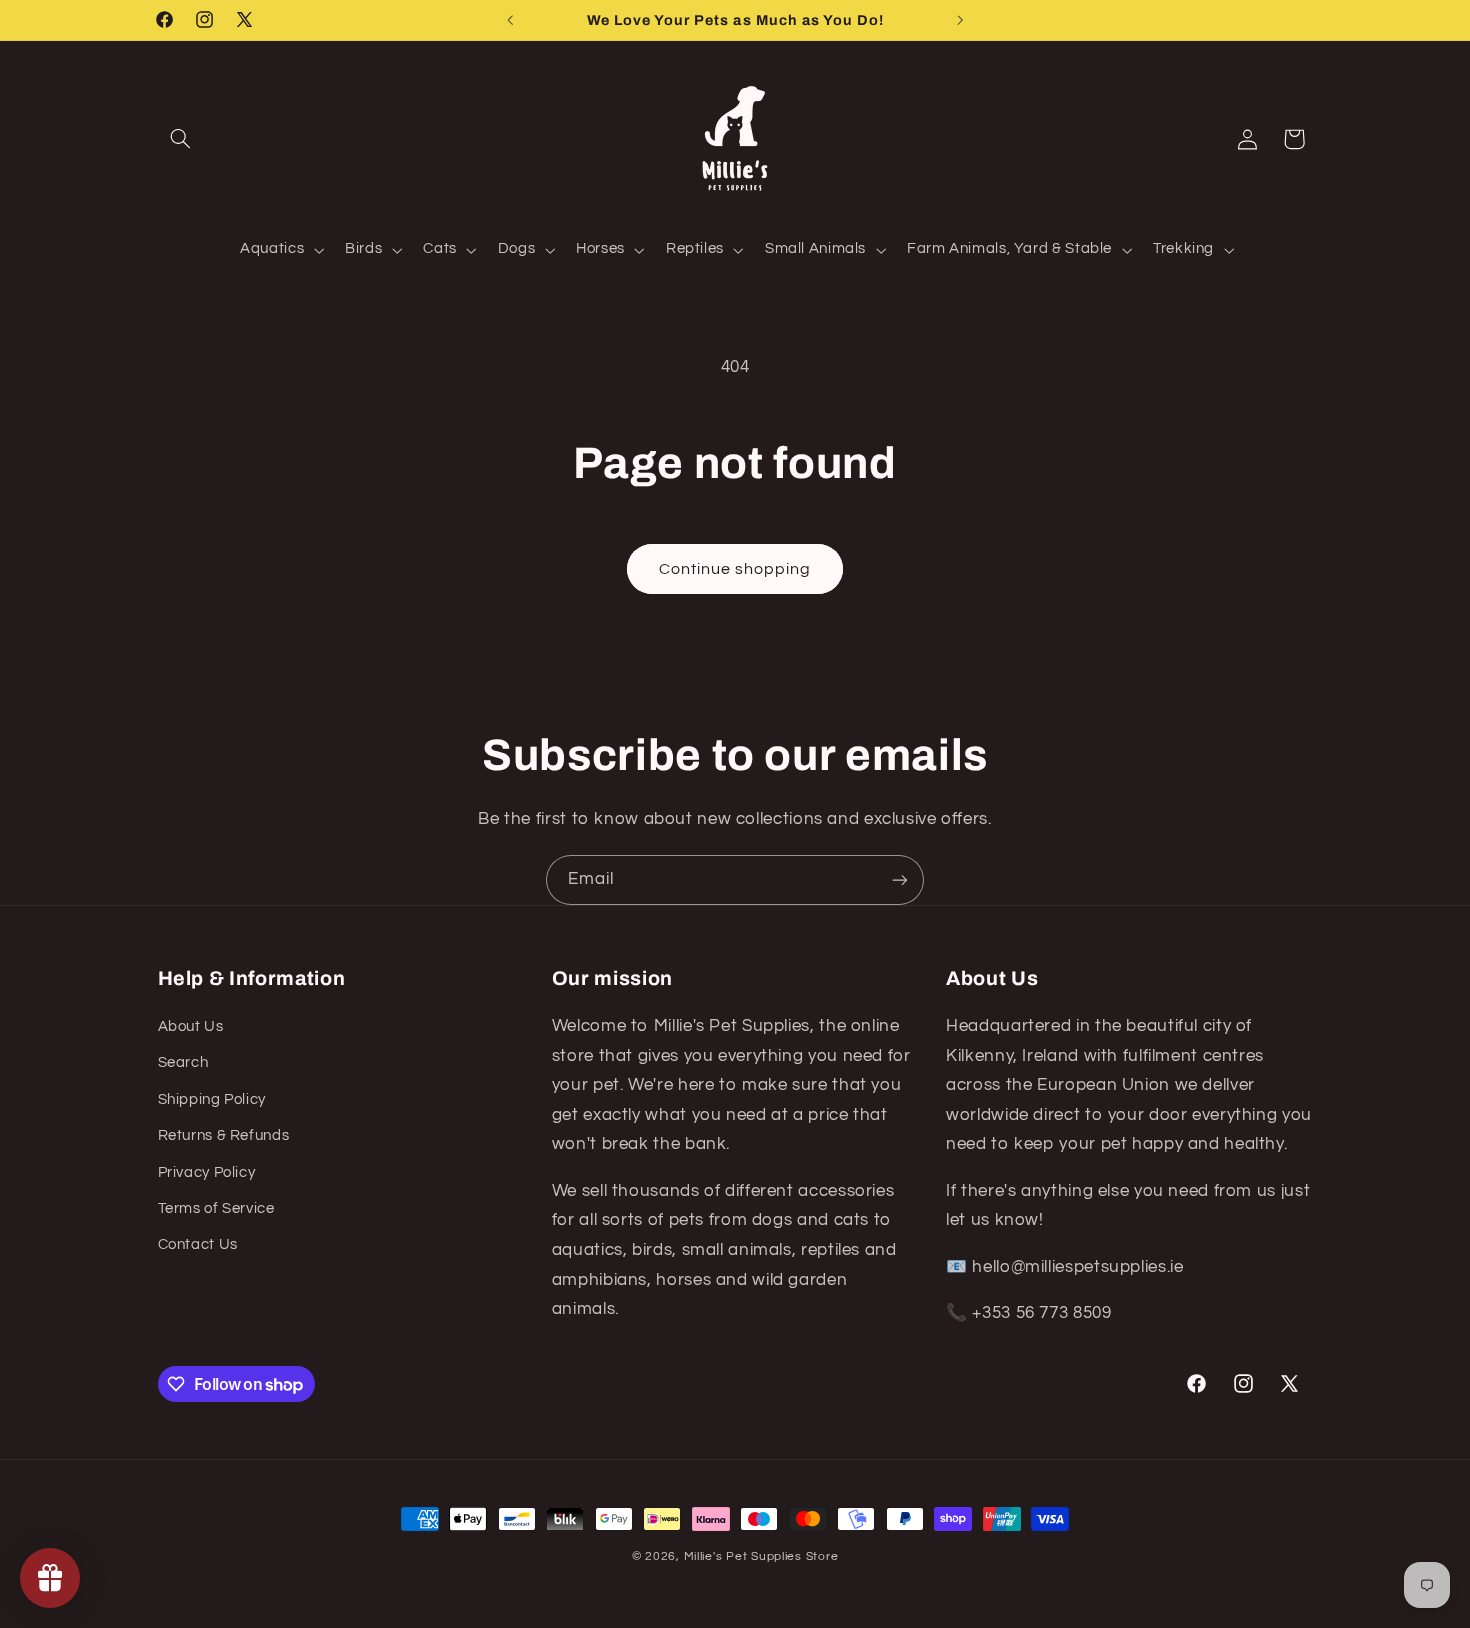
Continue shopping (735, 569)
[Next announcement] (960, 20)
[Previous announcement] (510, 20)
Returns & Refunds (224, 1135)
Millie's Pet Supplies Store (761, 1556)
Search (183, 1062)
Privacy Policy (207, 1172)
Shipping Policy (212, 1099)
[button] (181, 139)
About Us (191, 1026)
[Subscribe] (900, 879)
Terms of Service (216, 1208)
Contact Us (198, 1244)
